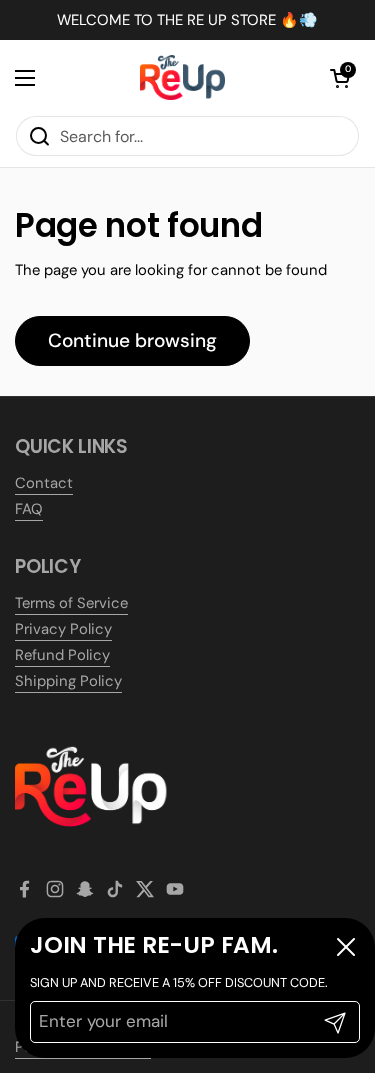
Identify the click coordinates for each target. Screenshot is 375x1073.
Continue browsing (132, 340)
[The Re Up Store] (182, 77)
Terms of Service (71, 603)
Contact (44, 483)
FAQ (29, 509)
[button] (340, 78)
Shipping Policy (68, 681)
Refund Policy (62, 655)
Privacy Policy (63, 629)
